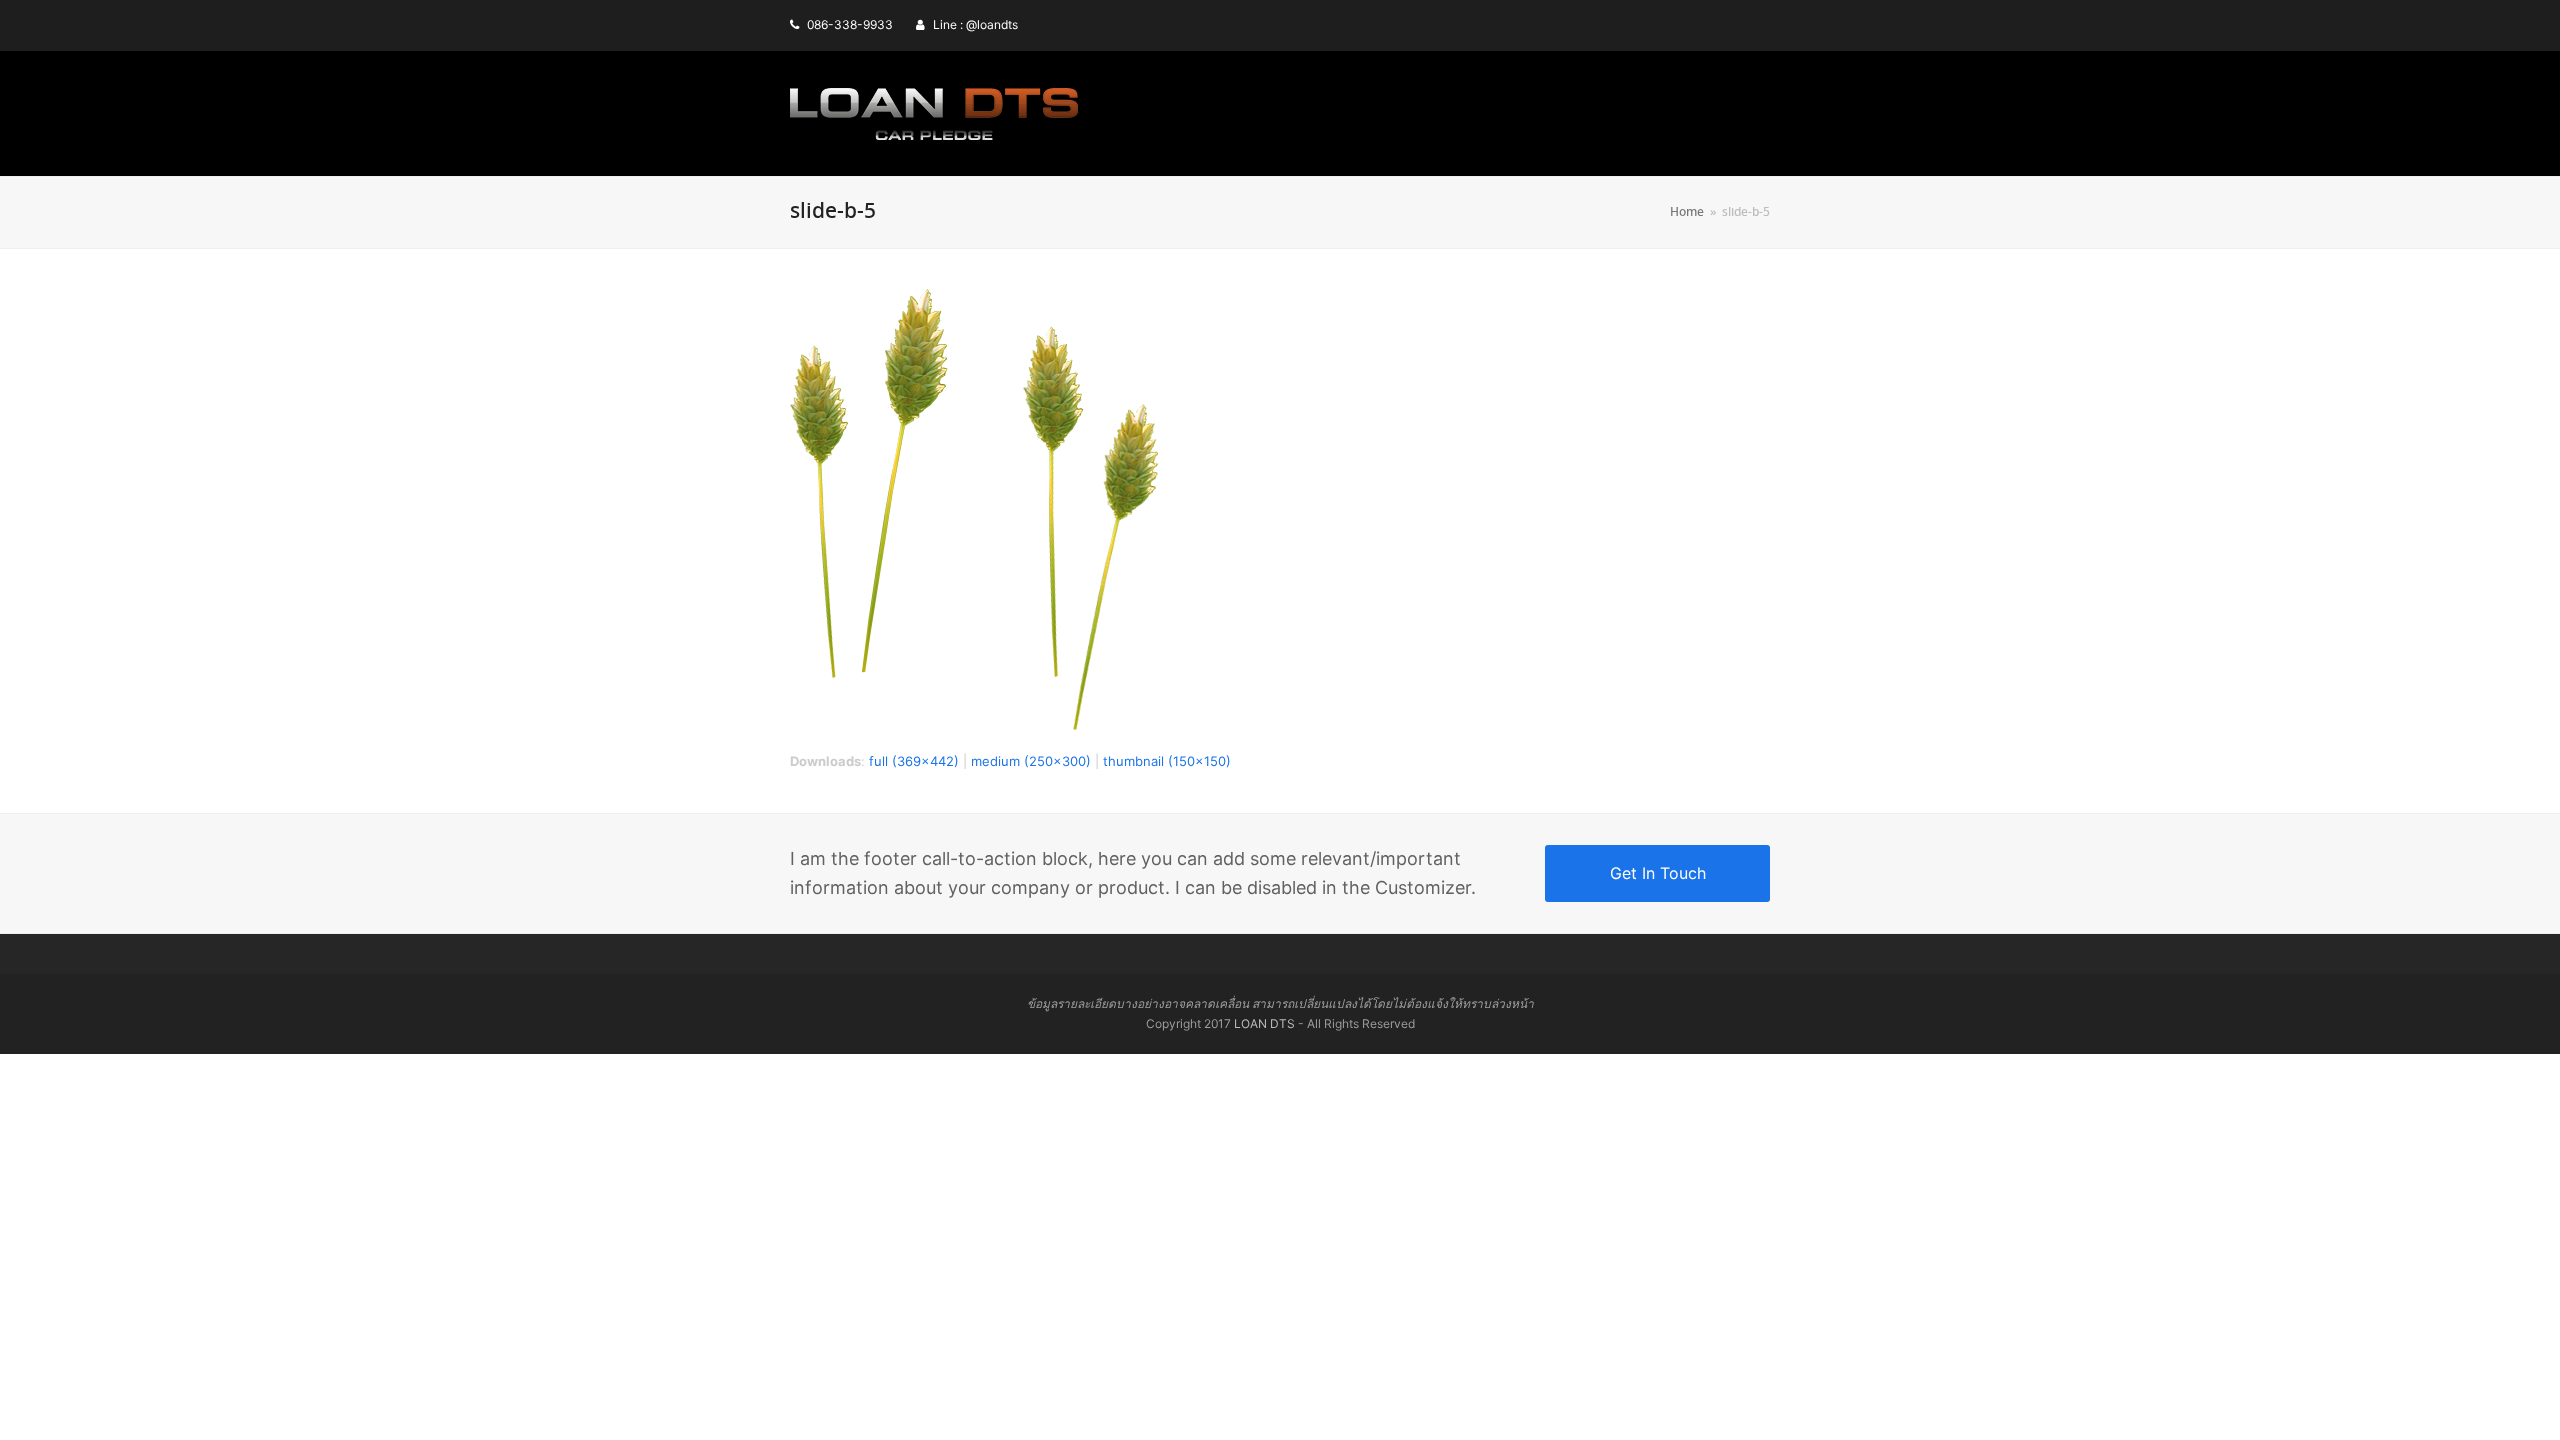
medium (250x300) (1031, 761)
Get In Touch (1658, 873)
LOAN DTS (1264, 1023)
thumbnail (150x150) (1167, 761)
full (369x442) (914, 761)
